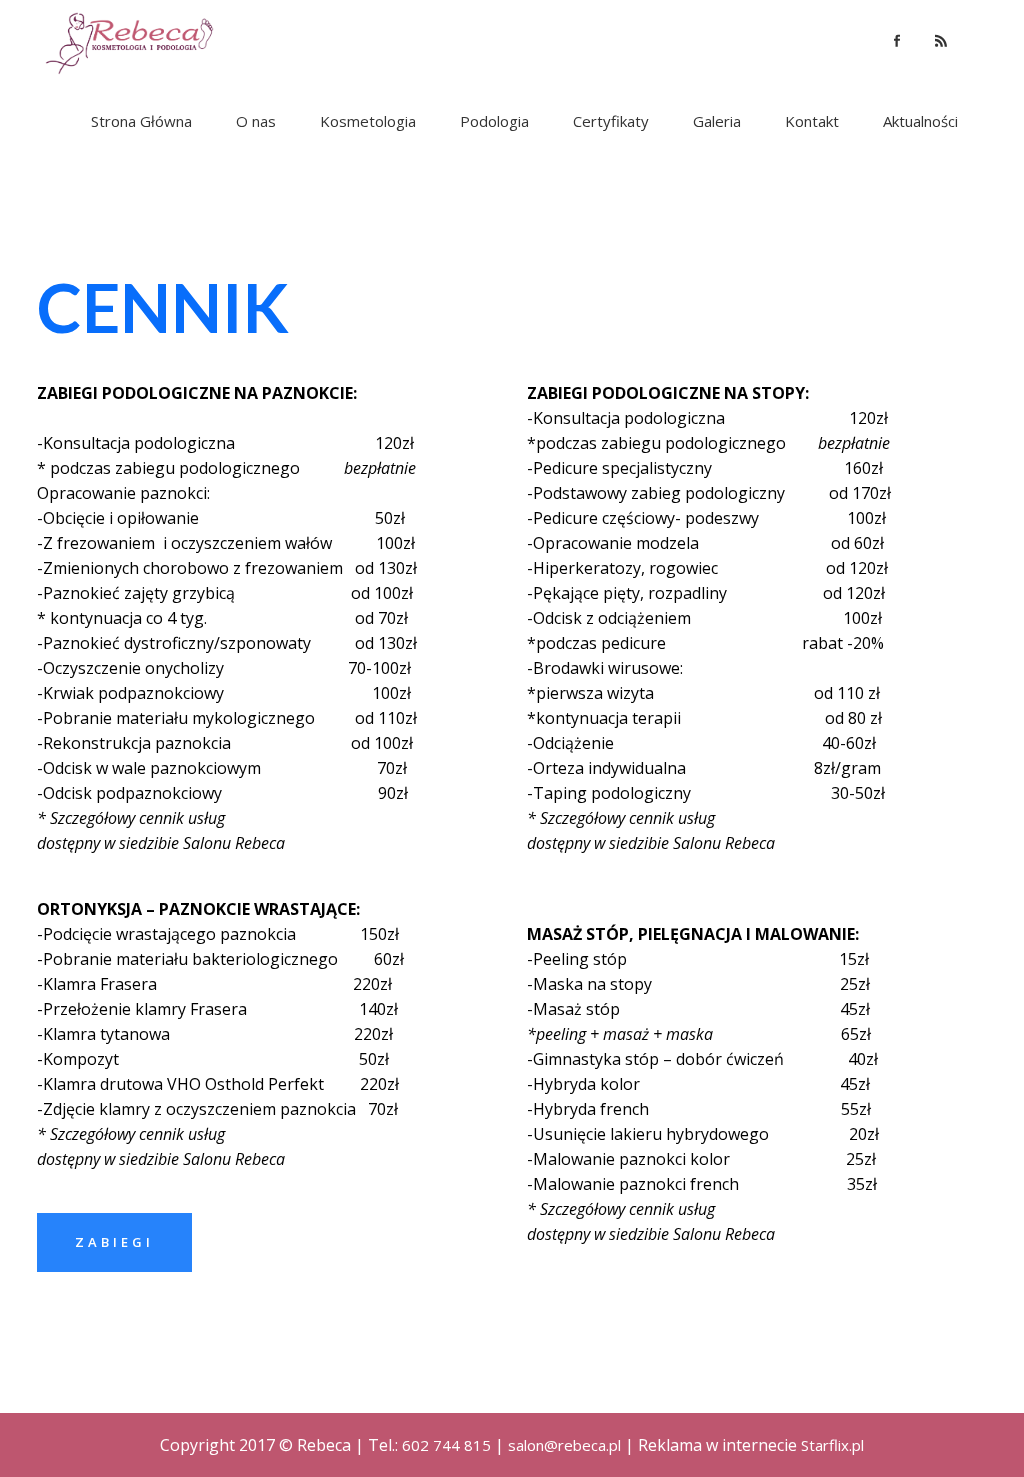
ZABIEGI (114, 1242)
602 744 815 (446, 1445)
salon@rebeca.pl (564, 1445)
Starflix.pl (832, 1445)
